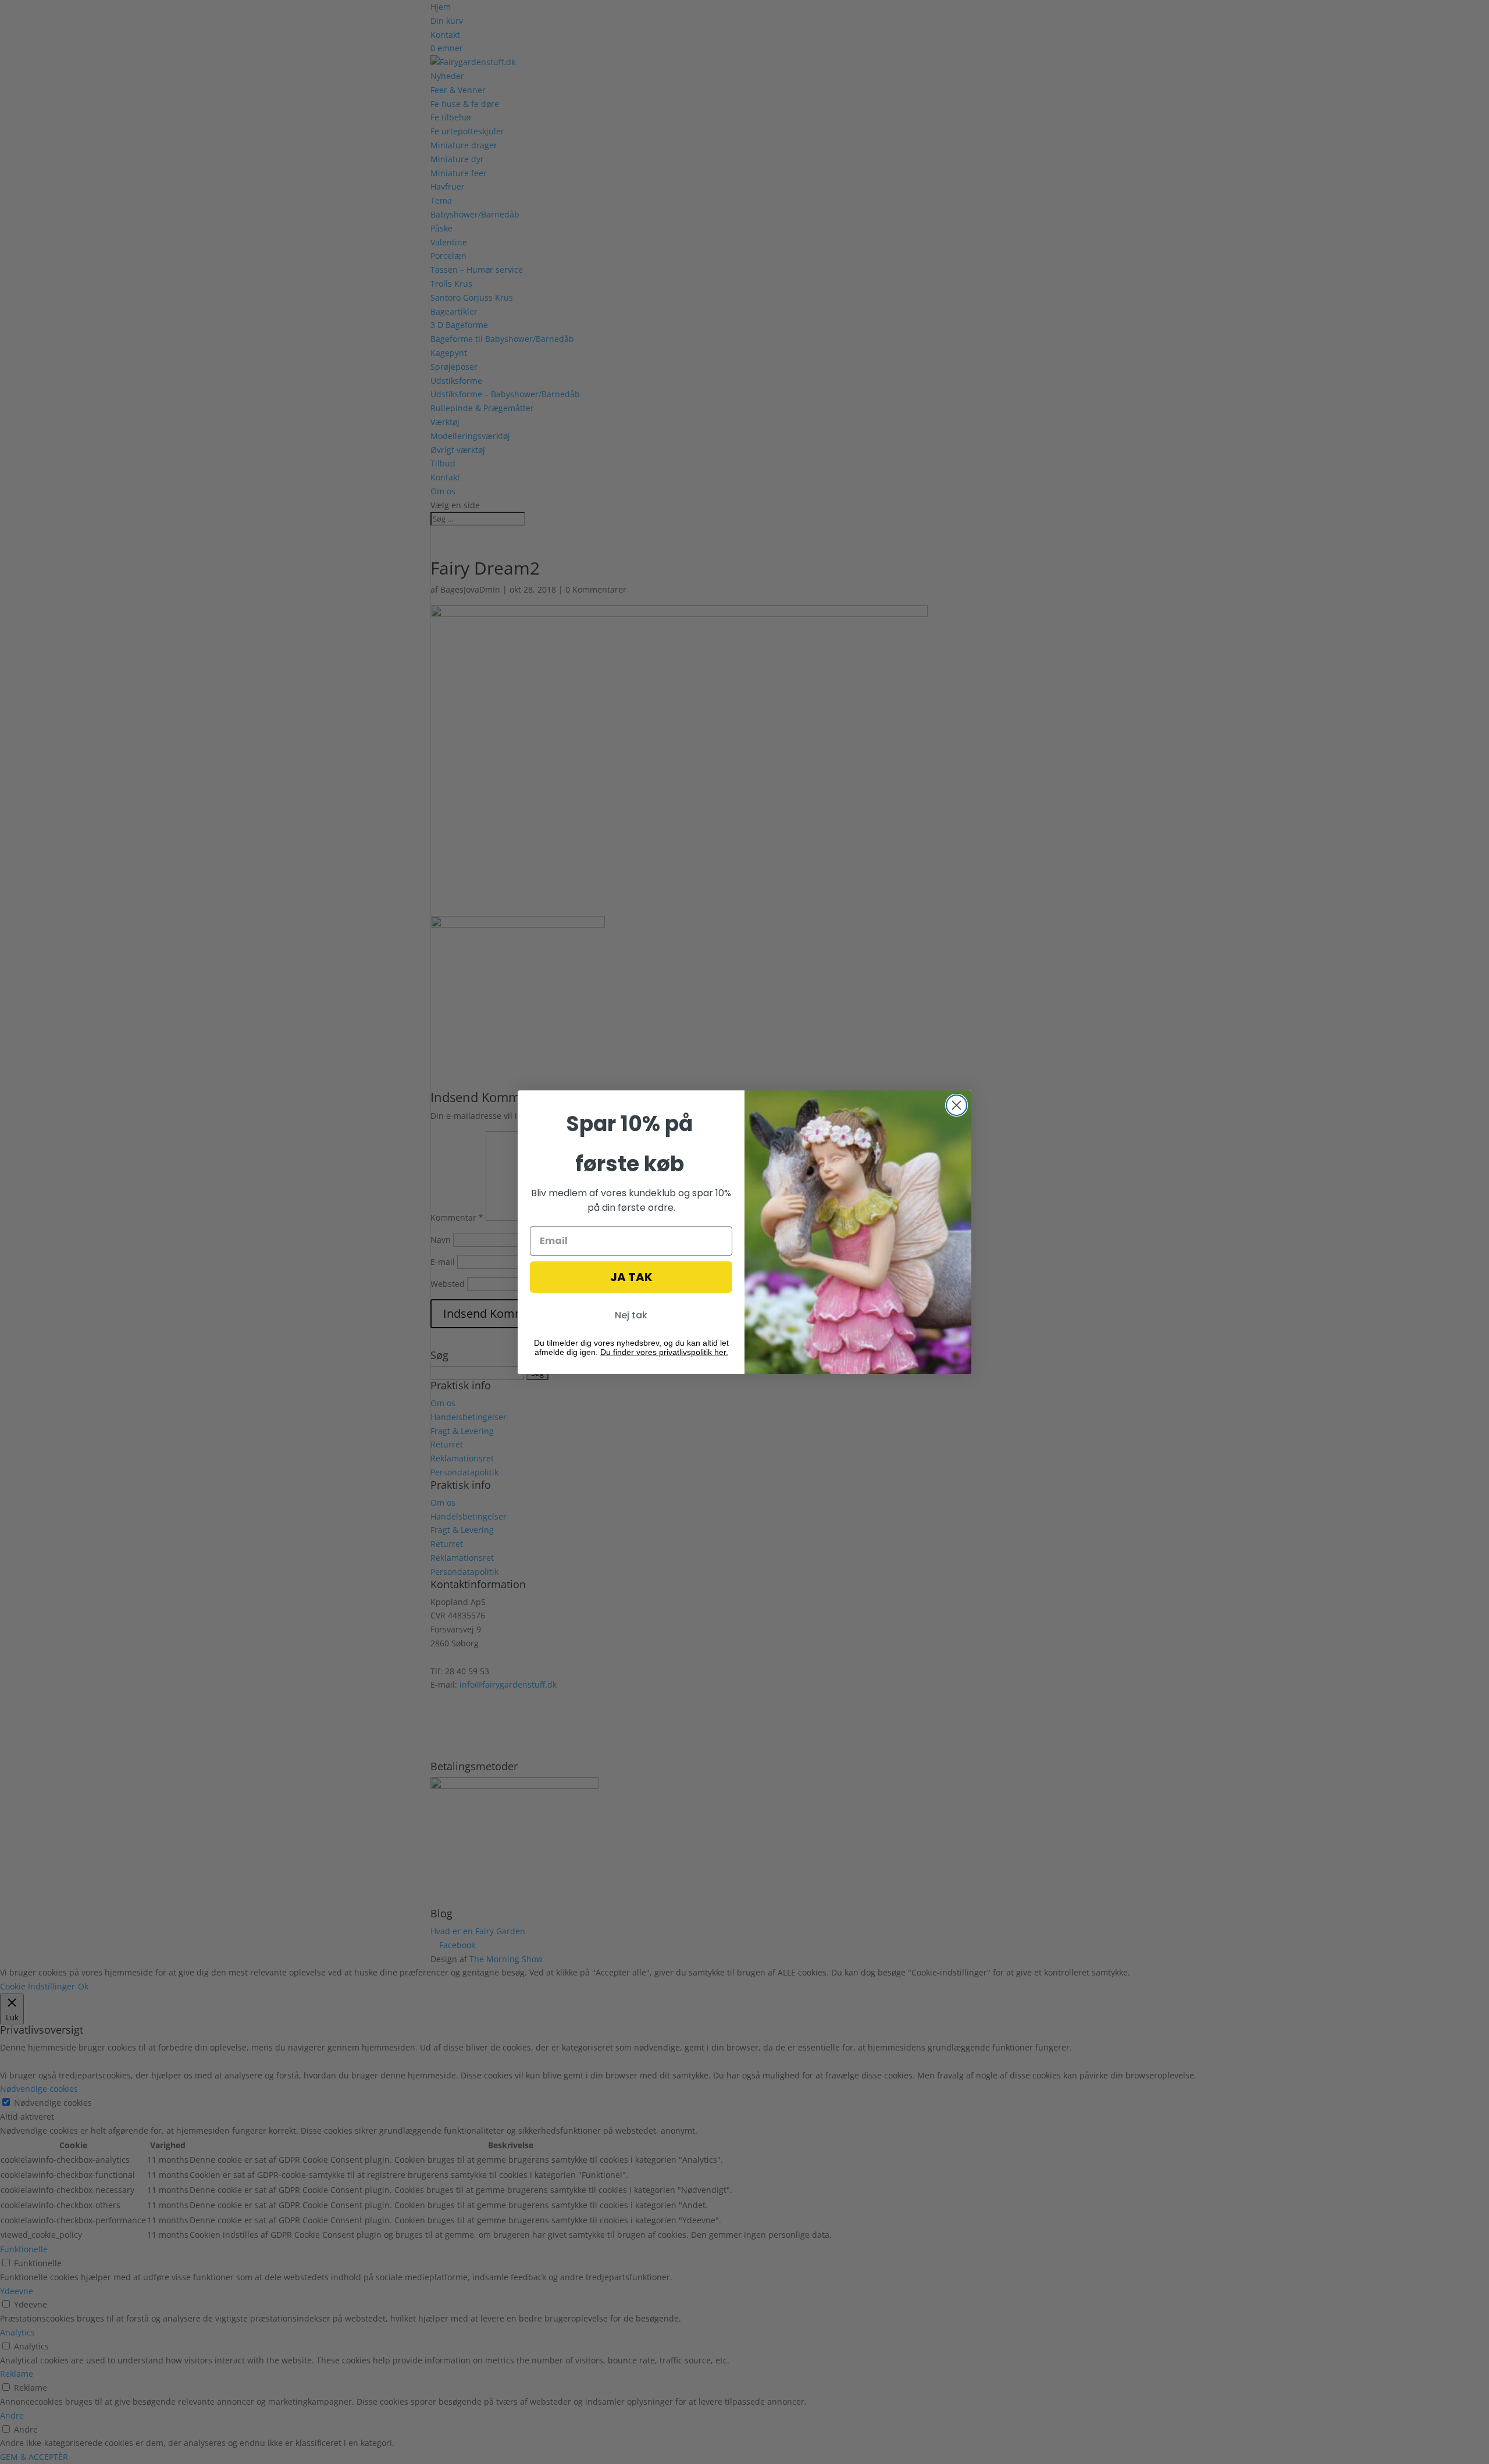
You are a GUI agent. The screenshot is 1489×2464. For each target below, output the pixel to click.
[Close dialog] (957, 1105)
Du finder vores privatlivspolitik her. (664, 1352)
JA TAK (631, 1277)
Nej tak (631, 1315)
